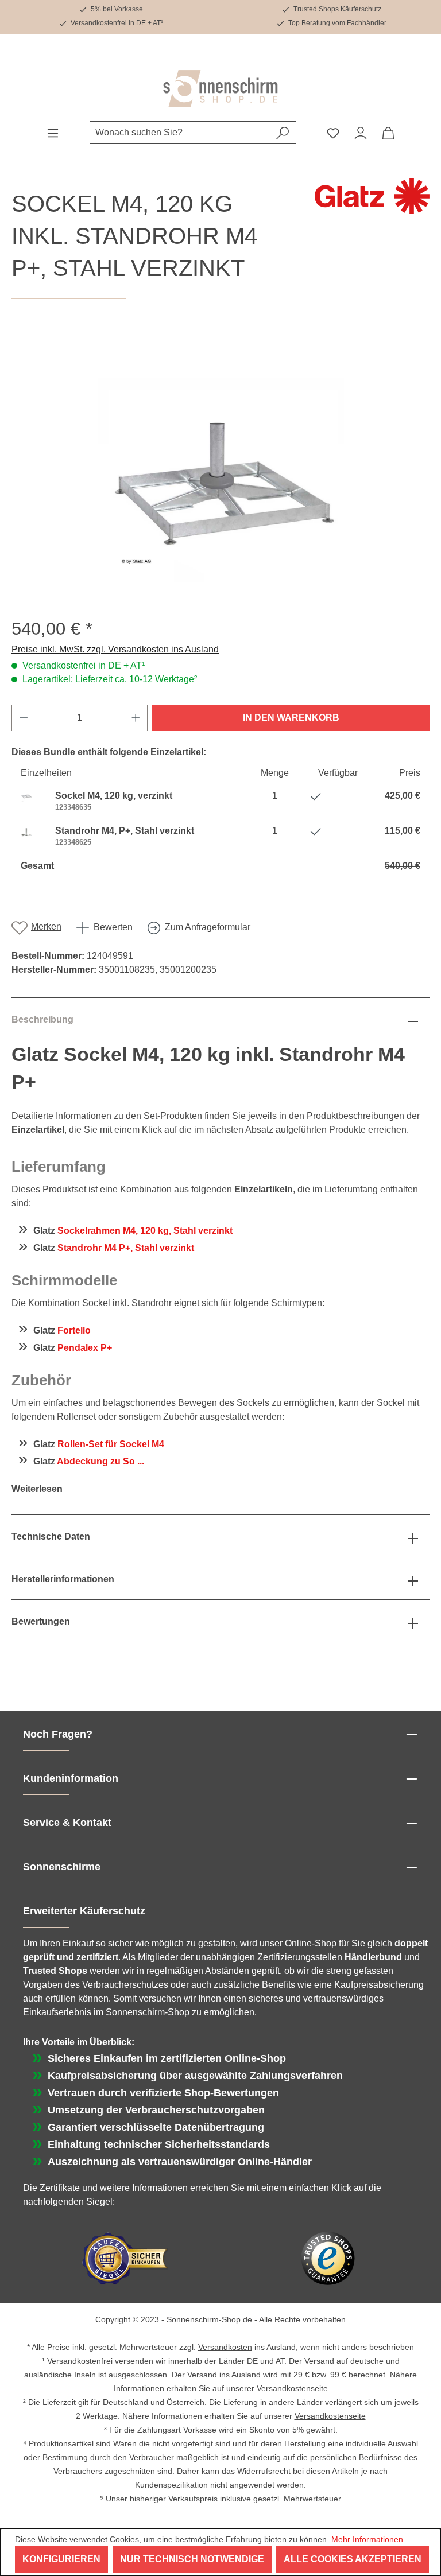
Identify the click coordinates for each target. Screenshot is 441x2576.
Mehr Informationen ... (372, 2539)
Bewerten (113, 927)
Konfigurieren (61, 2559)
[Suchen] (283, 133)
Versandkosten (225, 2347)
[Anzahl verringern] (24, 718)
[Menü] (53, 133)
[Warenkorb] (388, 133)
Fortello (74, 1330)
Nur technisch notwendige (192, 2559)
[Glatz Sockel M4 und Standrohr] (220, 459)
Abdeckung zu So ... (100, 1461)
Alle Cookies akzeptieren (353, 2559)
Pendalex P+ (85, 1348)
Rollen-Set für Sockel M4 (111, 1444)
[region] (220, 459)
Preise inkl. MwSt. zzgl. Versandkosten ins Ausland (115, 649)
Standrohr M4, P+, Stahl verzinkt (125, 831)
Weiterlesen (37, 1489)
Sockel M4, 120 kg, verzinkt (114, 796)
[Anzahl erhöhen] (136, 718)
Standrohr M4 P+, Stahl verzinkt (126, 1248)
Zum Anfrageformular (208, 927)
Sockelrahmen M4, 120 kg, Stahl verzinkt (145, 1231)
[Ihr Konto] (361, 133)
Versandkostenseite (292, 2388)
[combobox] (180, 133)
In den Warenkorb (291, 718)
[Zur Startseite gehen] (220, 89)
